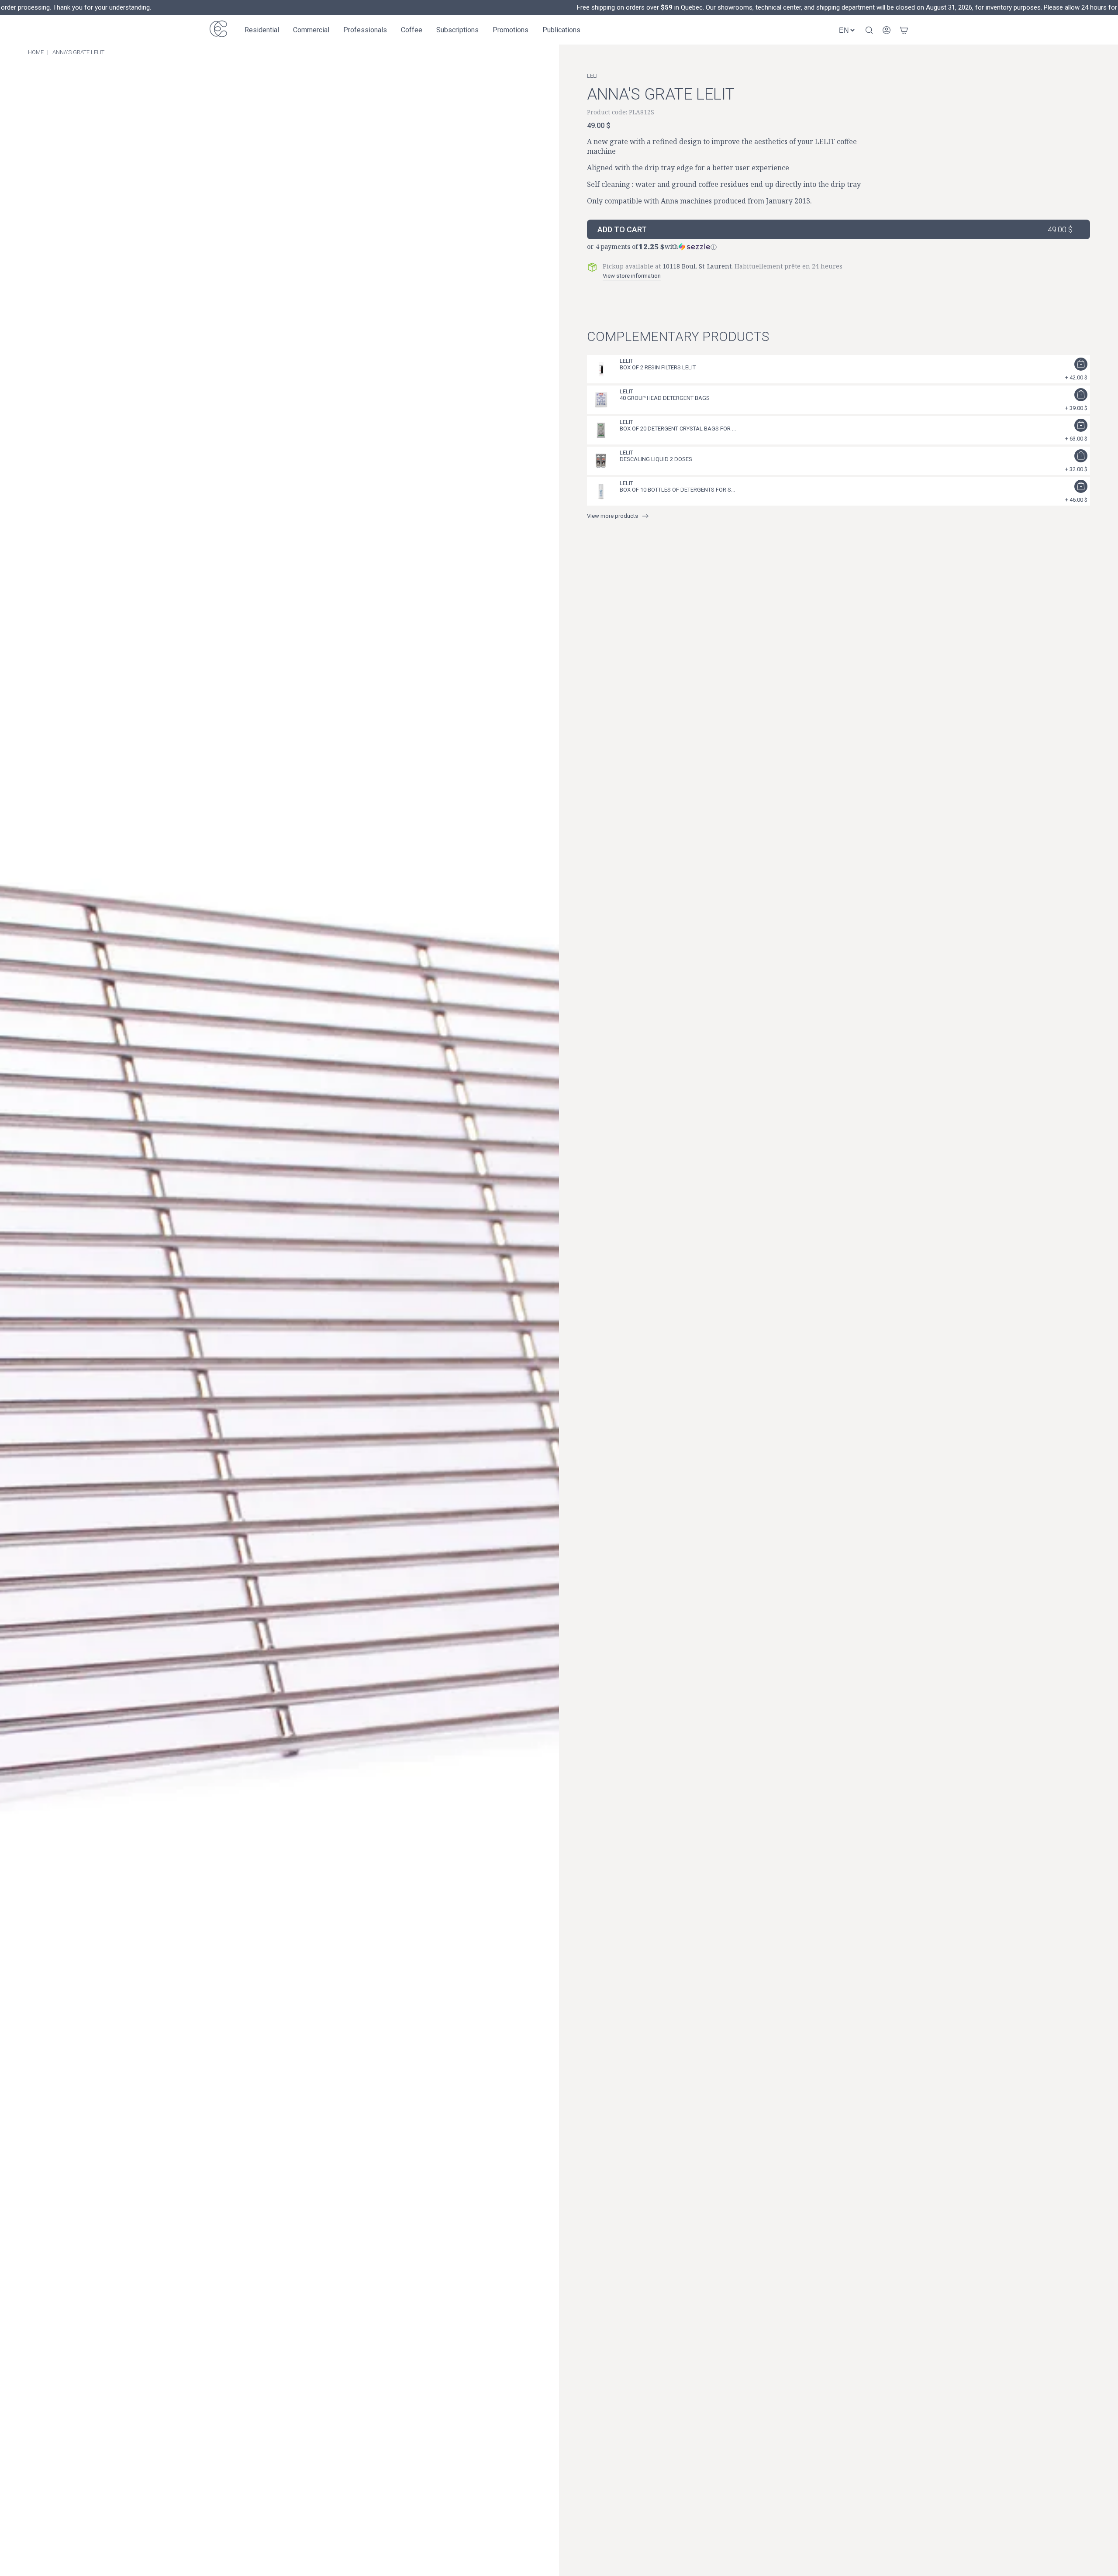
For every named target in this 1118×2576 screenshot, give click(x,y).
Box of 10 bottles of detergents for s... (677, 490)
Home (36, 52)
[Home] (218, 30)
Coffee (412, 30)
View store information (632, 276)
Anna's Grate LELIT (78, 52)
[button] (838, 245)
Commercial (311, 30)
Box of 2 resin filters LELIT (658, 367)
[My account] (887, 30)
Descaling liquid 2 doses (656, 459)
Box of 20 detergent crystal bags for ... (678, 429)
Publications (561, 30)
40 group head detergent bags (665, 398)
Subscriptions (457, 30)
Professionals (365, 30)
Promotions (511, 30)
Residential (262, 30)
